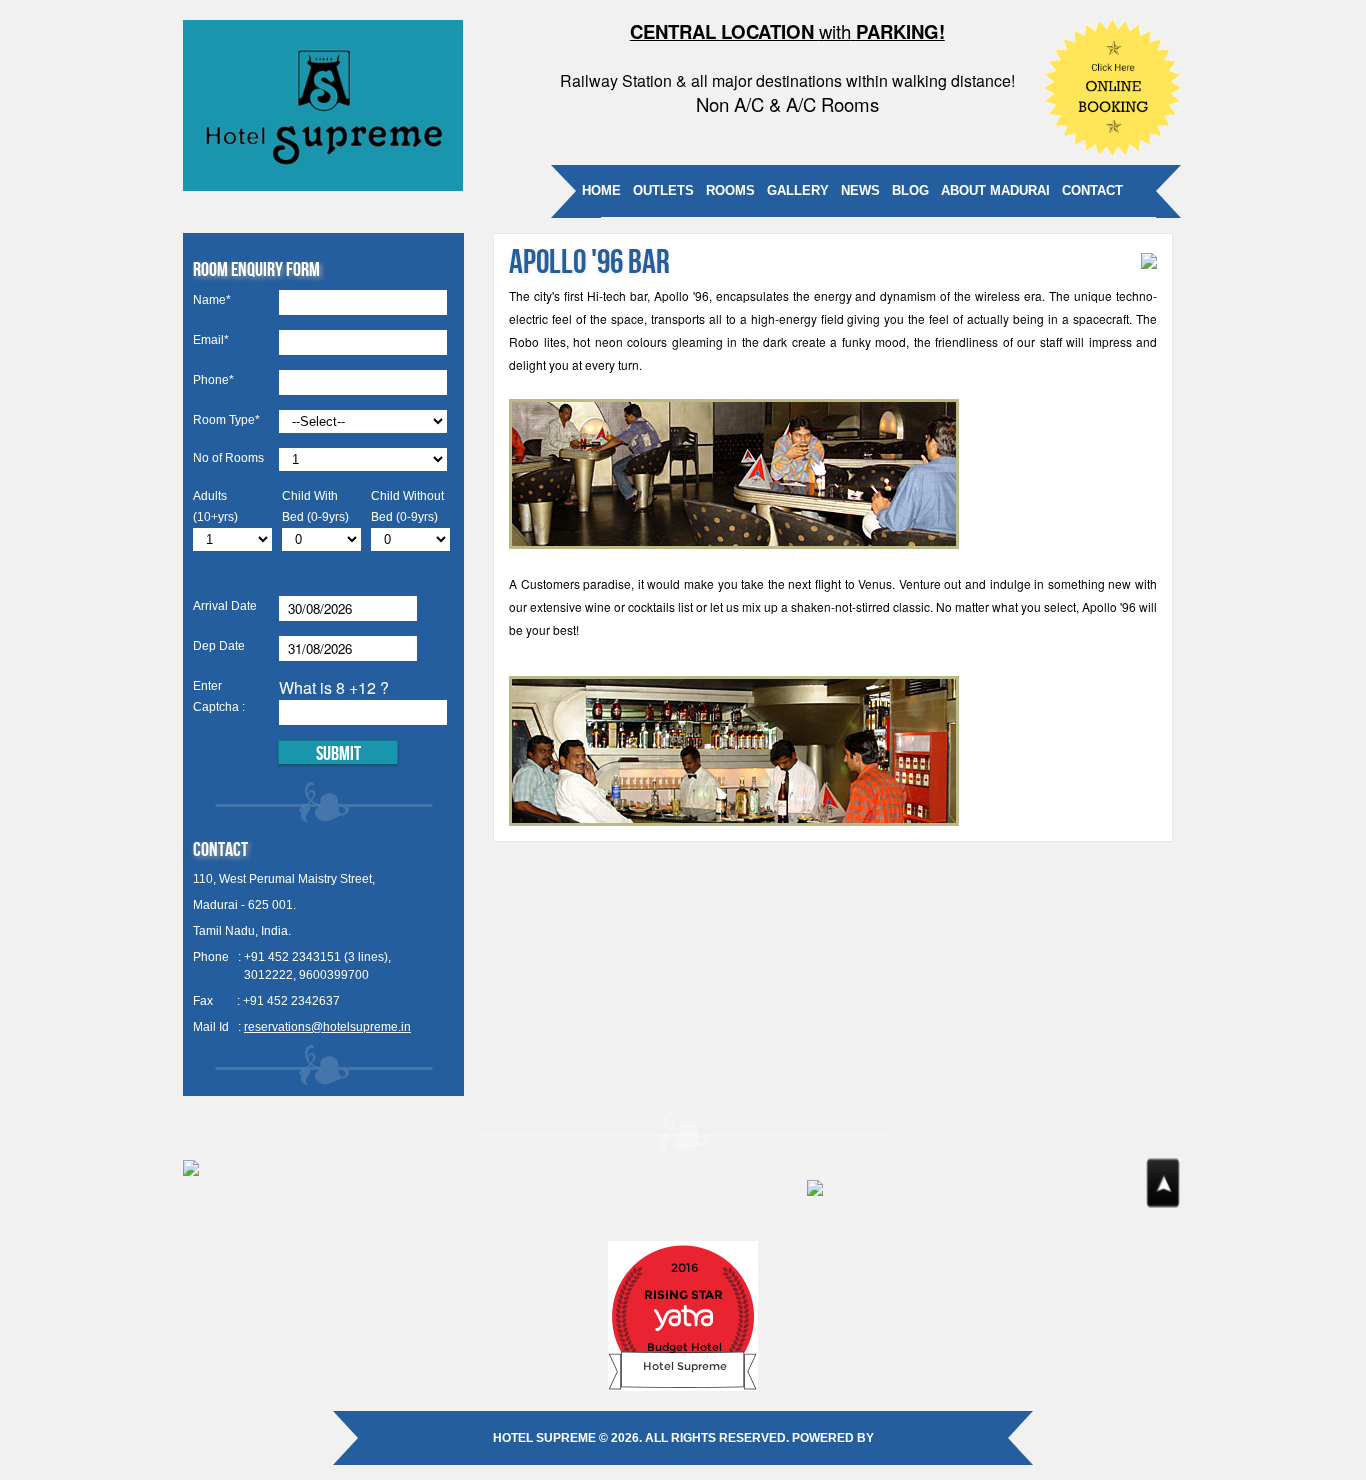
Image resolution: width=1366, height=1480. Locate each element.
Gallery (798, 190)
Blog (910, 190)
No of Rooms (228, 458)
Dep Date (219, 646)
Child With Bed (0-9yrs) (315, 506)
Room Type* (226, 420)
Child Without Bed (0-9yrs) (407, 506)
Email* (211, 340)
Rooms (730, 190)
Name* (212, 300)
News (860, 190)
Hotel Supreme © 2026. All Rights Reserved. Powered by (683, 1438)
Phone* (213, 380)
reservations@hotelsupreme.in (327, 1027)
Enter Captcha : (219, 696)
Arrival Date (225, 606)
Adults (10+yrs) (215, 506)
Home (601, 190)
